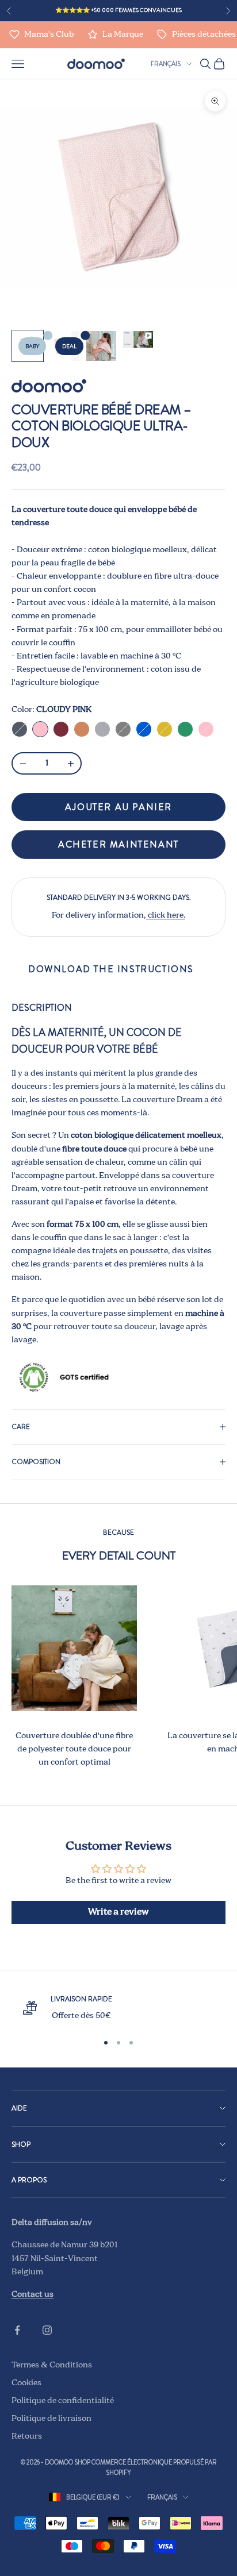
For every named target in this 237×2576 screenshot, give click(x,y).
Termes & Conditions (52, 2365)
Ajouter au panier (118, 807)
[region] (118, 2008)
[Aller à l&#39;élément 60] (138, 339)
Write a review (118, 1912)
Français (166, 64)
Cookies (26, 2383)
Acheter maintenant (118, 844)
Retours (27, 2436)
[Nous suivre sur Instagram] (47, 2330)
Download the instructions (111, 969)
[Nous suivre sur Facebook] (17, 2330)
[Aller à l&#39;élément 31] (101, 346)
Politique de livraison (51, 2419)
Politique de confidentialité (63, 2401)
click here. (166, 915)
